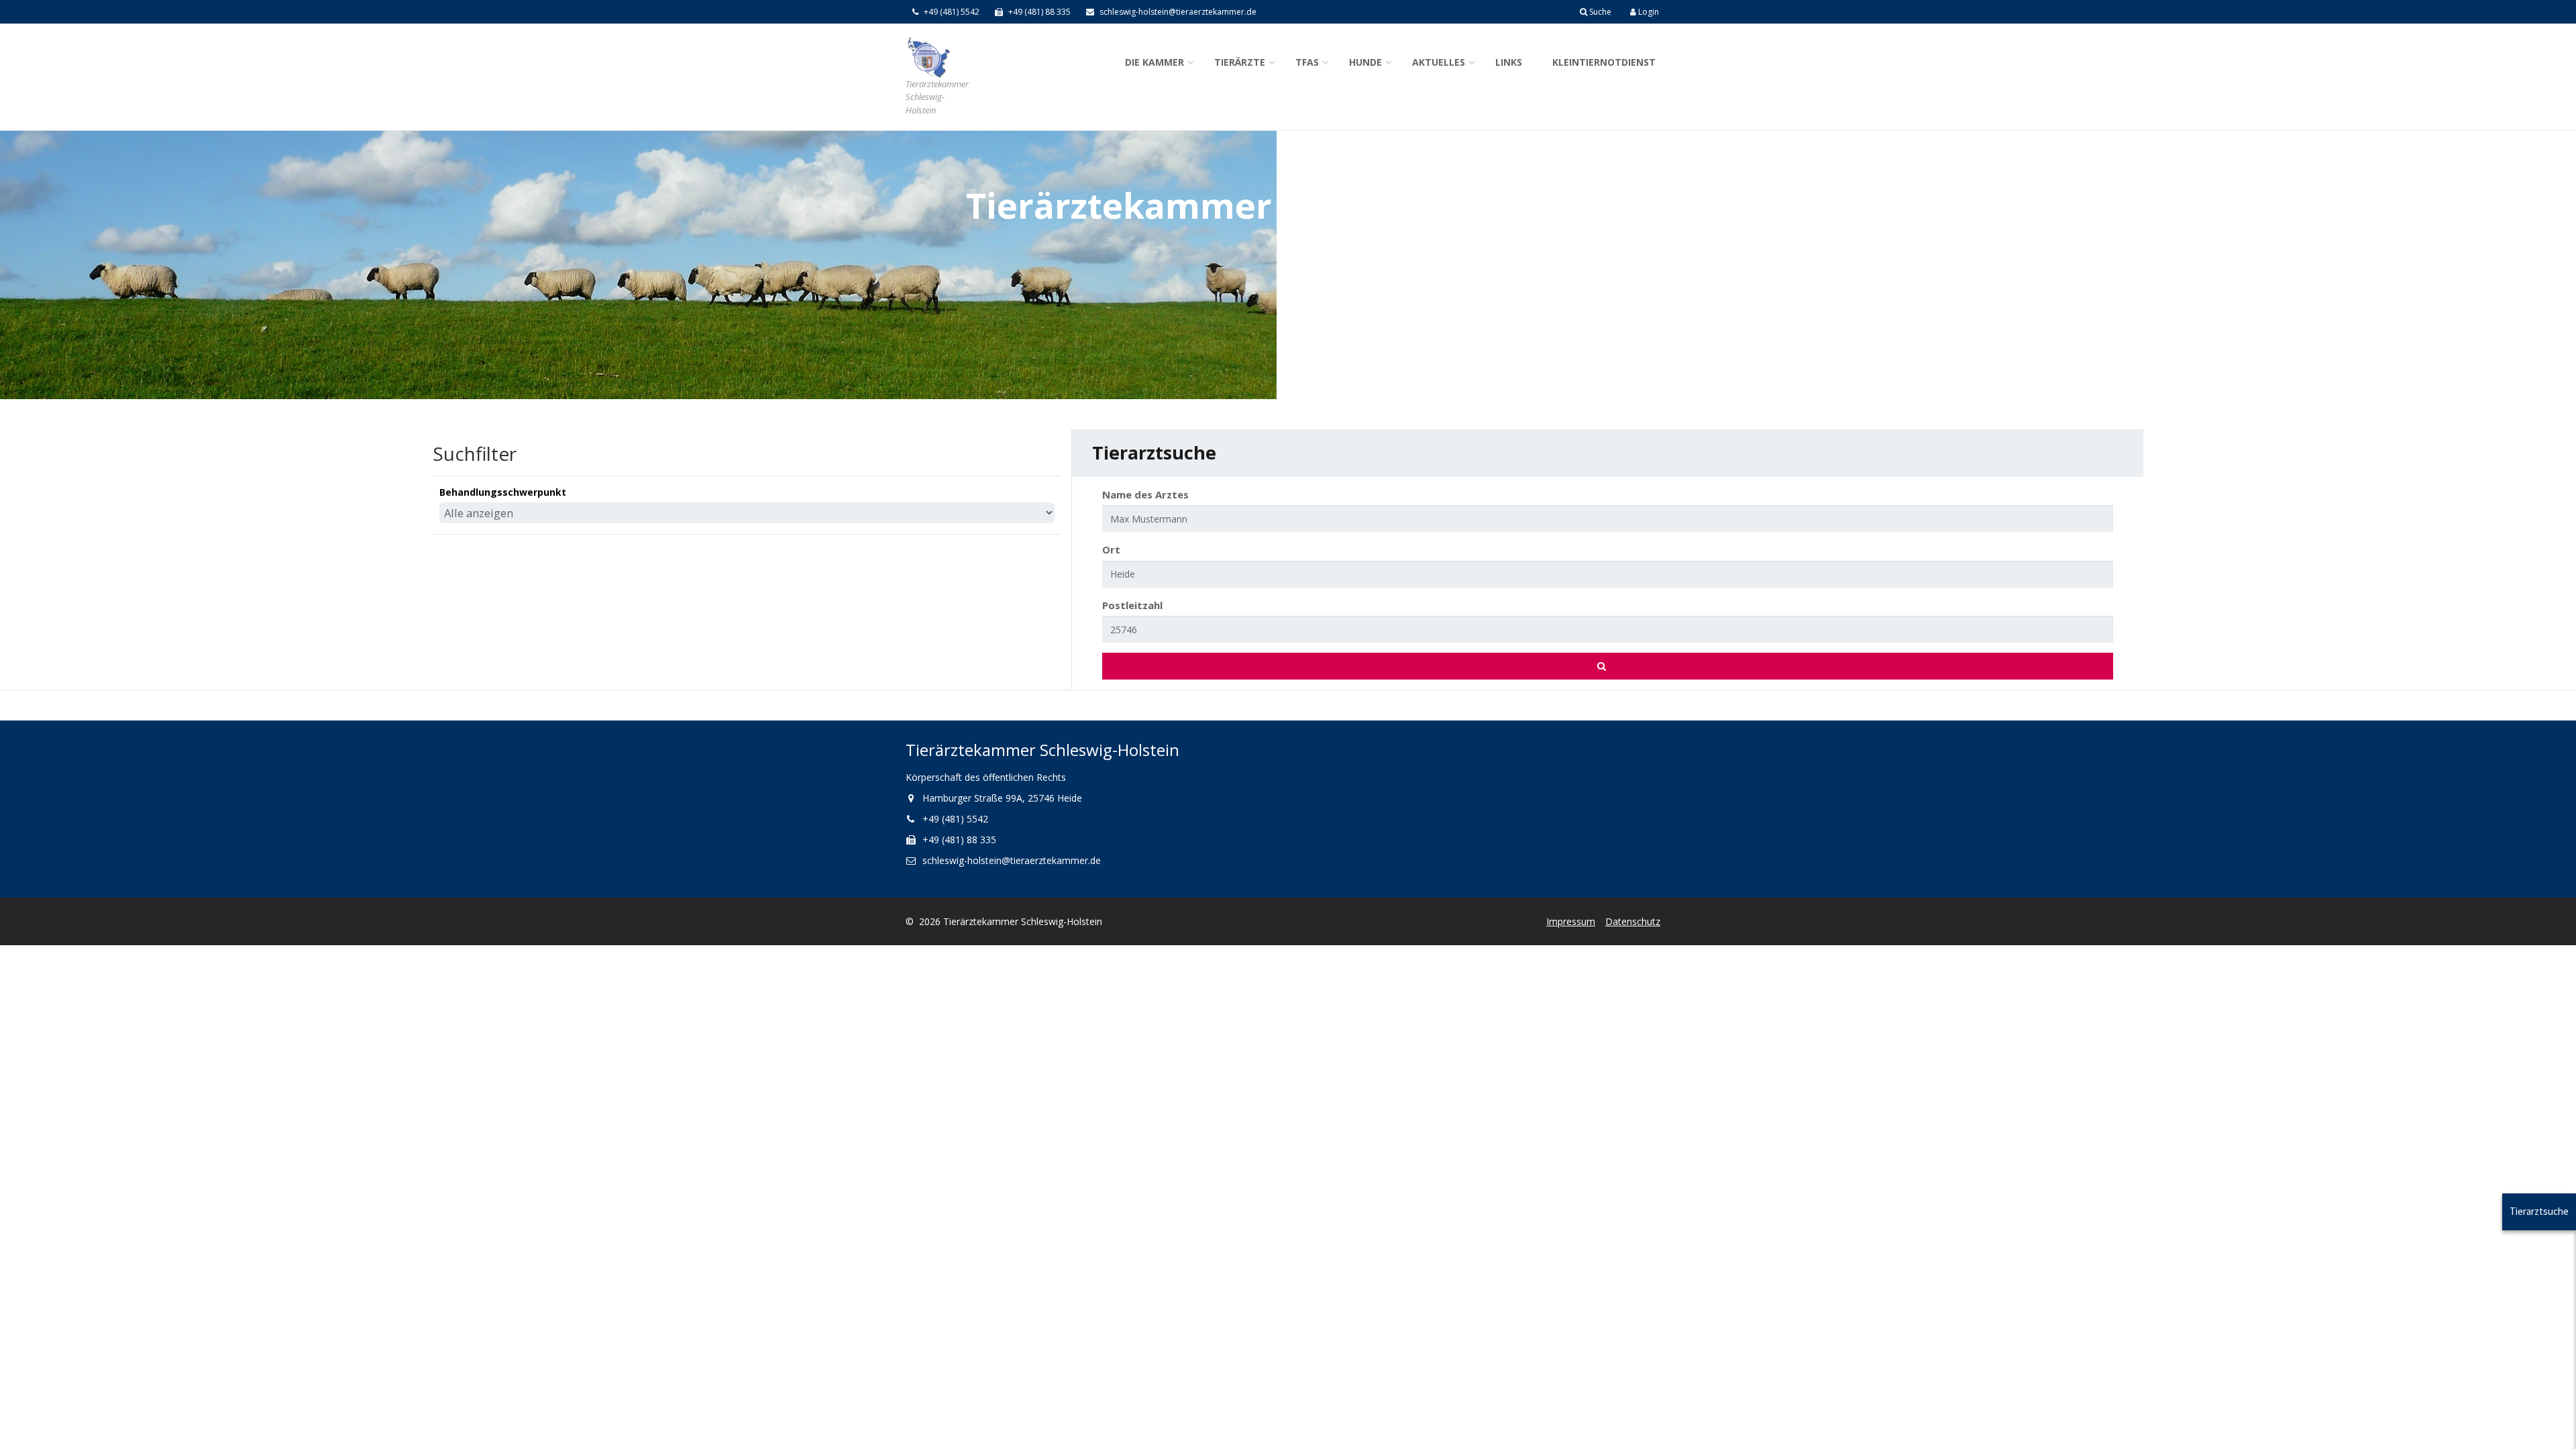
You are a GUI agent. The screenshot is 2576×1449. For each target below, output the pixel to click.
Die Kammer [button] (1155, 62)
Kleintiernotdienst (1604, 62)
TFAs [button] (1307, 62)
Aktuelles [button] (1439, 62)
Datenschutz (1633, 921)
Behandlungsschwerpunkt (503, 492)
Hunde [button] (1365, 62)
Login (1648, 12)
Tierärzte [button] (1240, 62)
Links (1509, 62)
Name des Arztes (1145, 494)
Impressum (1571, 921)
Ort (1111, 549)
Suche (1599, 12)
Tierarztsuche (2539, 1211)
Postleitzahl (1132, 605)
